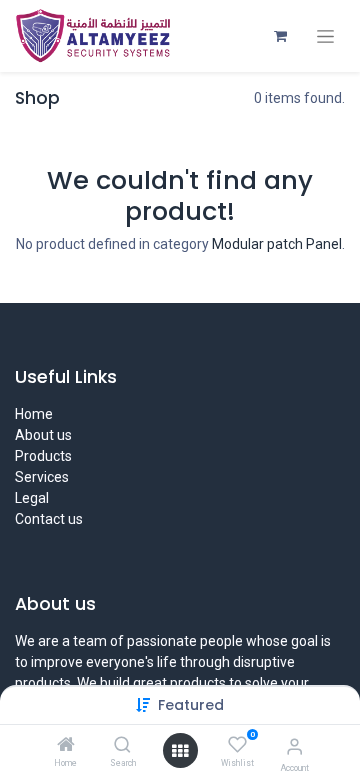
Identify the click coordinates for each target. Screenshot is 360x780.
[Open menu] (180, 751)
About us (43, 435)
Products (43, 456)
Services (42, 477)
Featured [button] (191, 705)
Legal (32, 498)
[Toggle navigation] (325, 36)
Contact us (49, 519)
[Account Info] (294, 746)
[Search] (122, 746)
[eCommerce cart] (280, 36)
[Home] (66, 746)
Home (34, 414)
